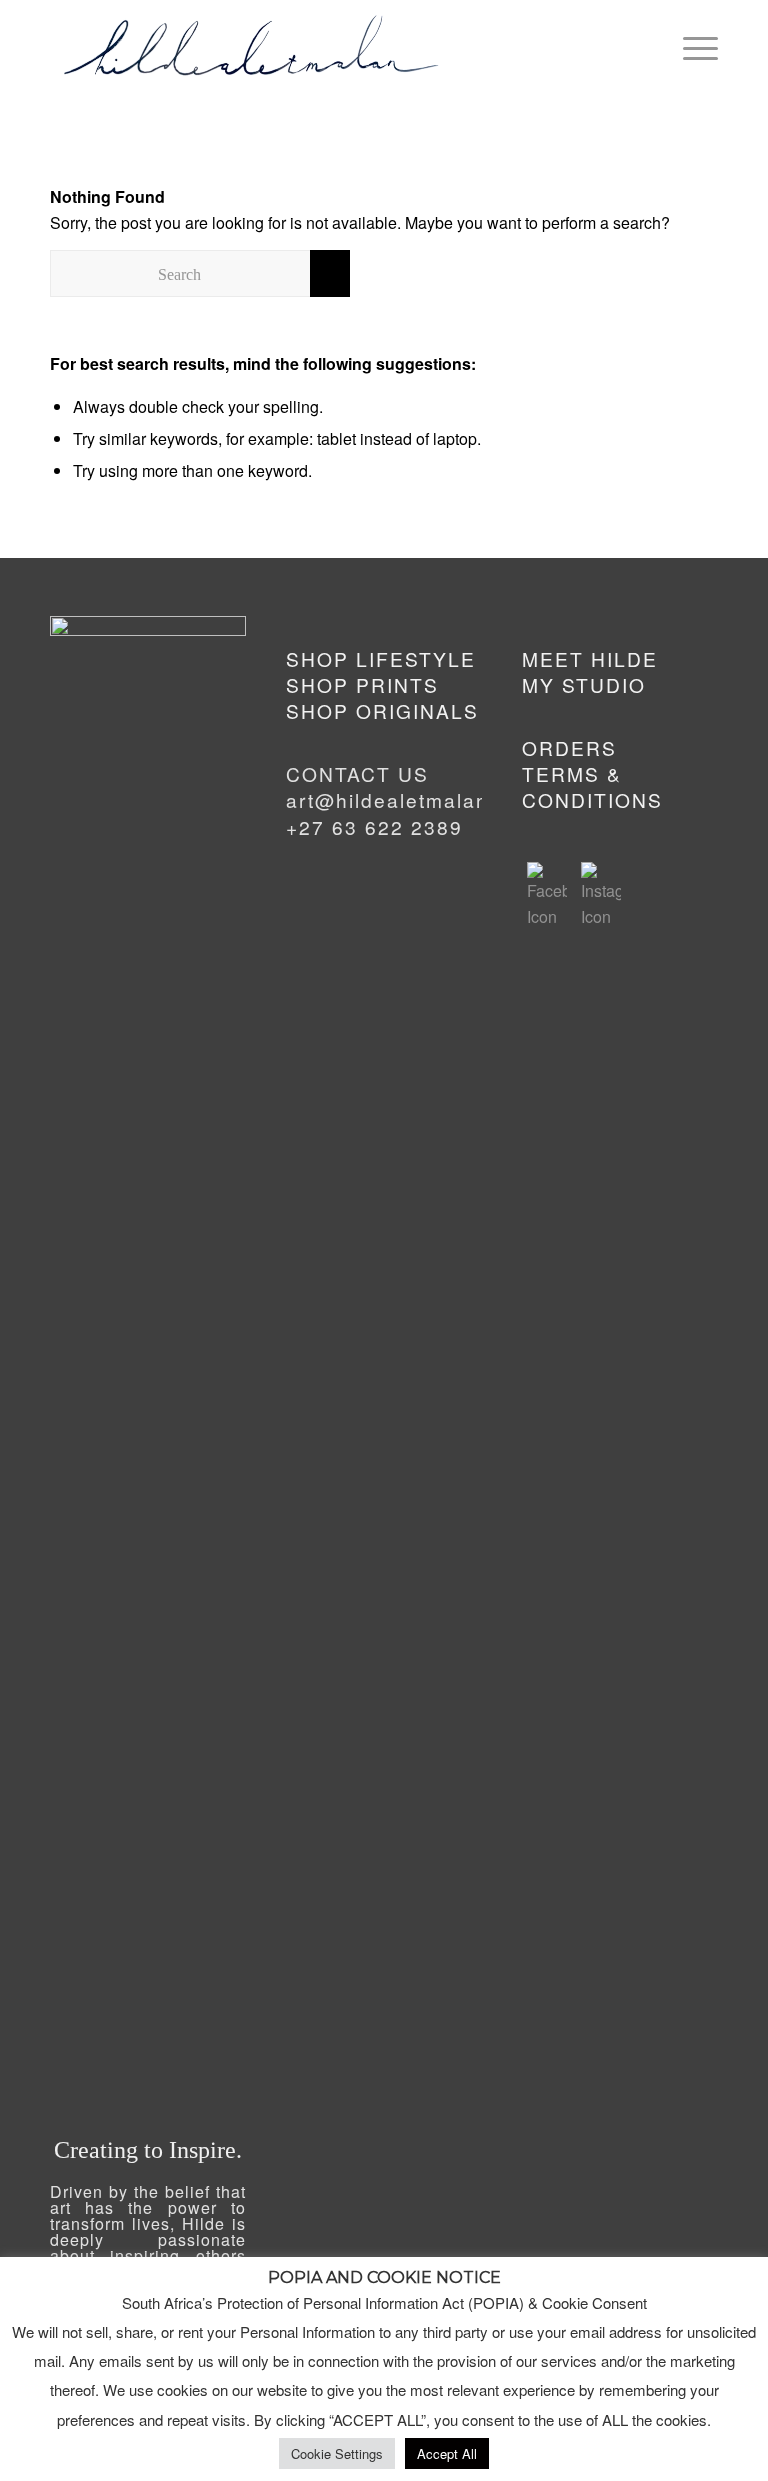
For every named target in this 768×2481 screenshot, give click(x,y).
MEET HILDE (590, 658)
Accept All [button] (447, 2453)
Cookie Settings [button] (337, 2453)
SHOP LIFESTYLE (381, 658)
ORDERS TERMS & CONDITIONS (592, 774)
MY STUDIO (584, 684)
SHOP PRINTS (362, 684)
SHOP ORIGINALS (382, 710)
